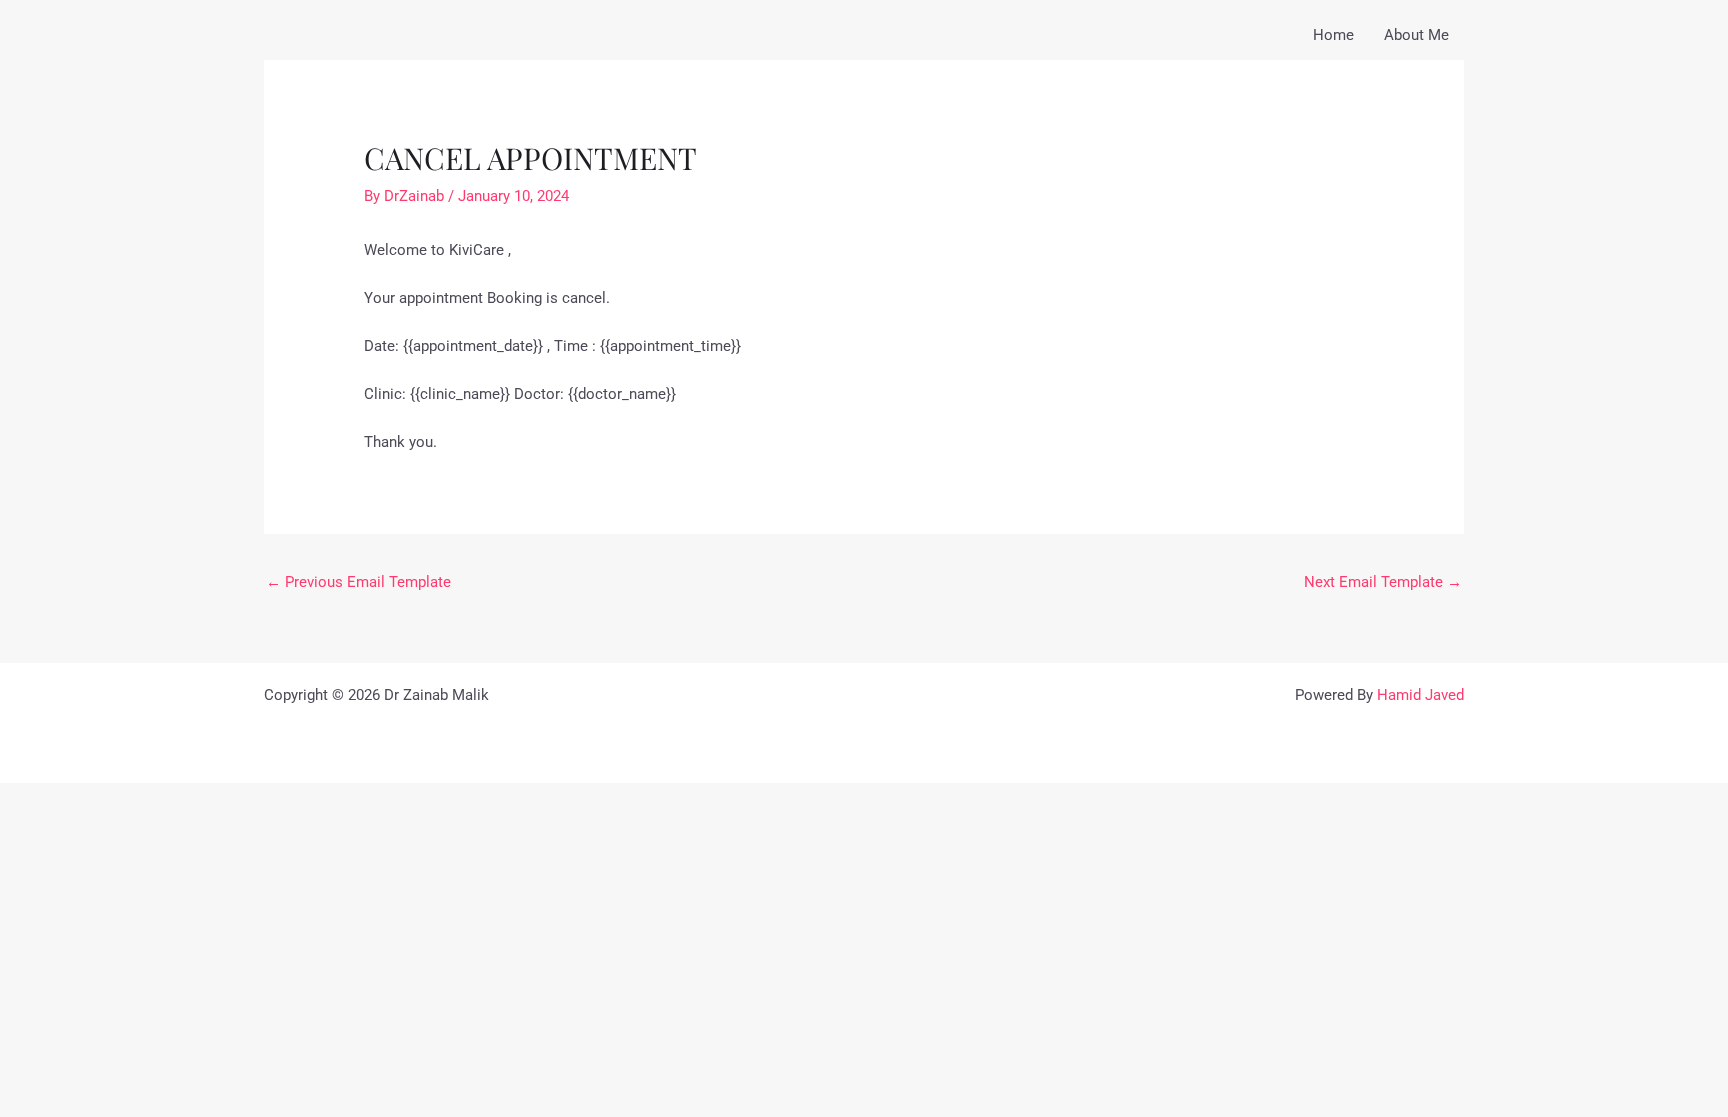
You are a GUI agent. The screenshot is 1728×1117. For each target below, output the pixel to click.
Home (1333, 35)
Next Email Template (1383, 582)
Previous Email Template (358, 582)
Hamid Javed (1420, 695)
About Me (1416, 35)
